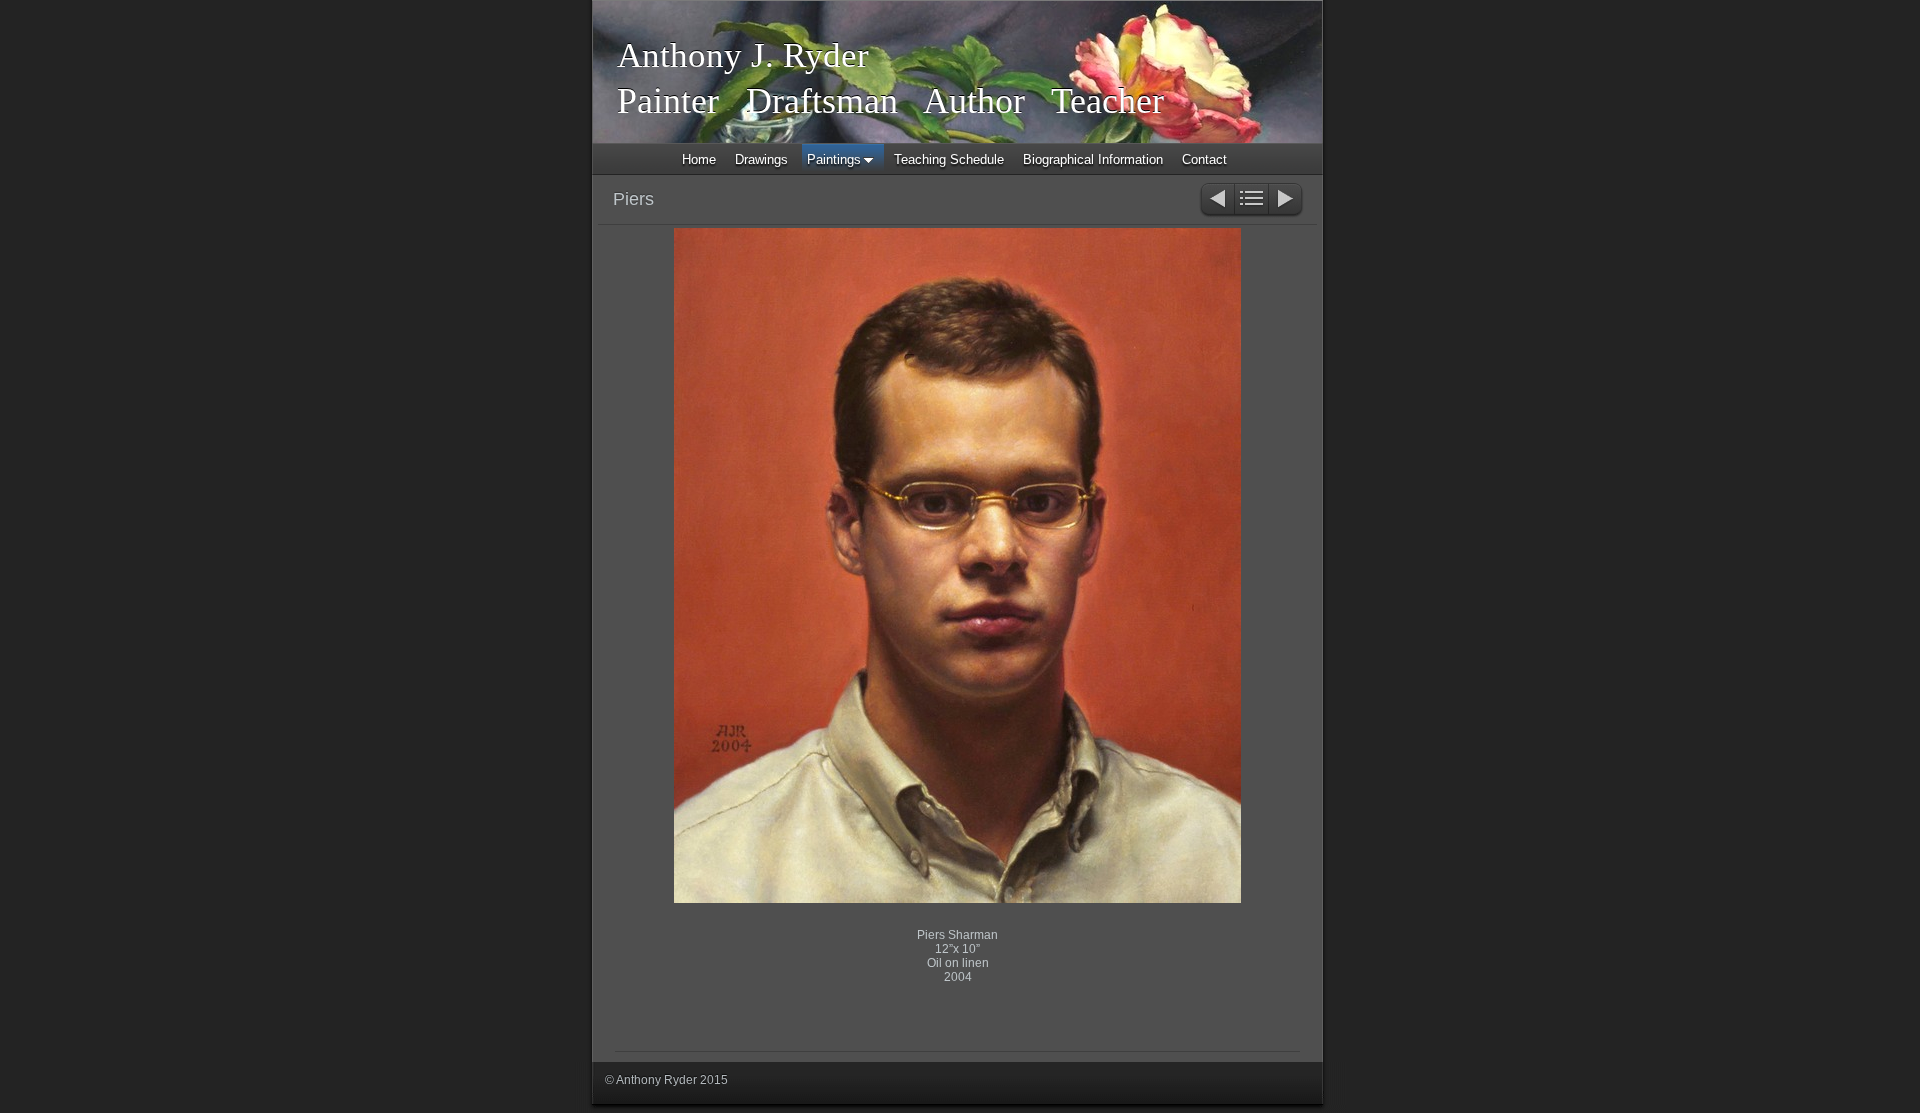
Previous (1216, 200)
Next (1286, 200)
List (1251, 200)
